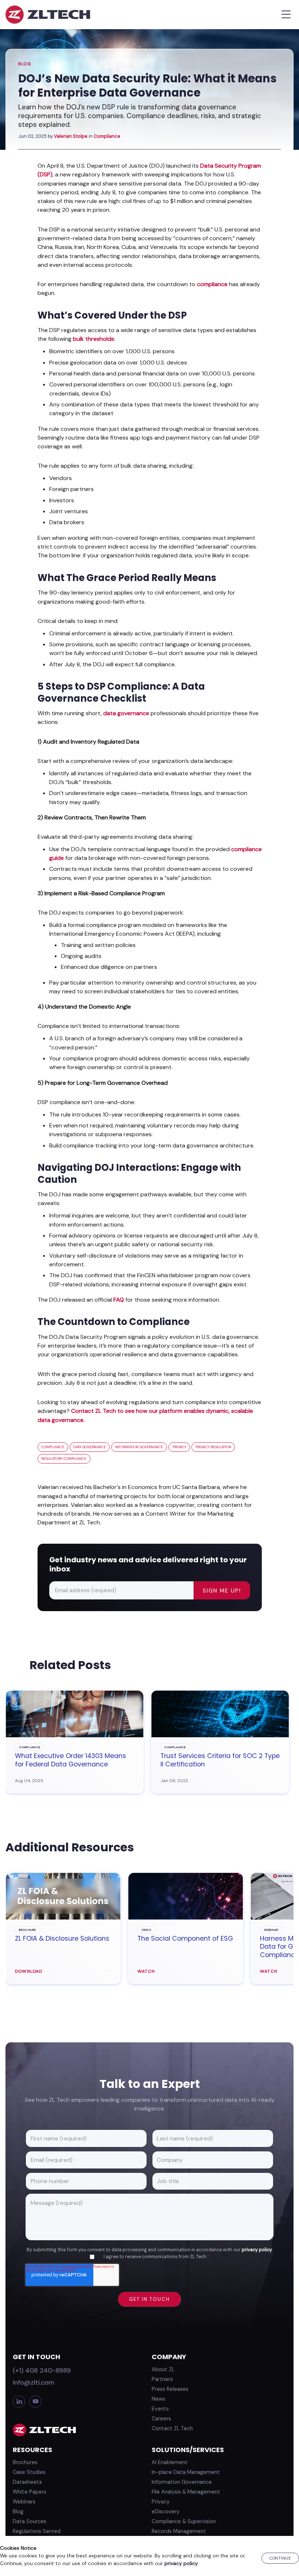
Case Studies (29, 2472)
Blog (25, 64)
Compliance (107, 136)
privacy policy (257, 2250)
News (158, 2399)
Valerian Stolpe (71, 136)
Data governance (90, 1447)
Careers (161, 2419)
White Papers (30, 2492)
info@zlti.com (34, 2382)
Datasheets (27, 2482)
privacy (179, 1447)
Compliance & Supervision (184, 2521)
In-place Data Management (186, 2472)
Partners (162, 2379)
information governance (139, 1447)
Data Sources (30, 2521)
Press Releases (170, 2389)
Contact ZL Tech (172, 2428)
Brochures (25, 2462)
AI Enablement (170, 2462)
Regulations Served (37, 2531)
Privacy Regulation (213, 1447)
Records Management (179, 2531)
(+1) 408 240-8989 (42, 2370)
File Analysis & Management (186, 2492)
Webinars (24, 2502)
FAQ (119, 1300)
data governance (126, 713)
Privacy (161, 2502)
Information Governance (182, 2482)
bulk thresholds (94, 339)
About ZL (163, 2369)
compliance (212, 284)
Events (160, 2409)
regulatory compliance (64, 1459)
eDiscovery (166, 2511)
